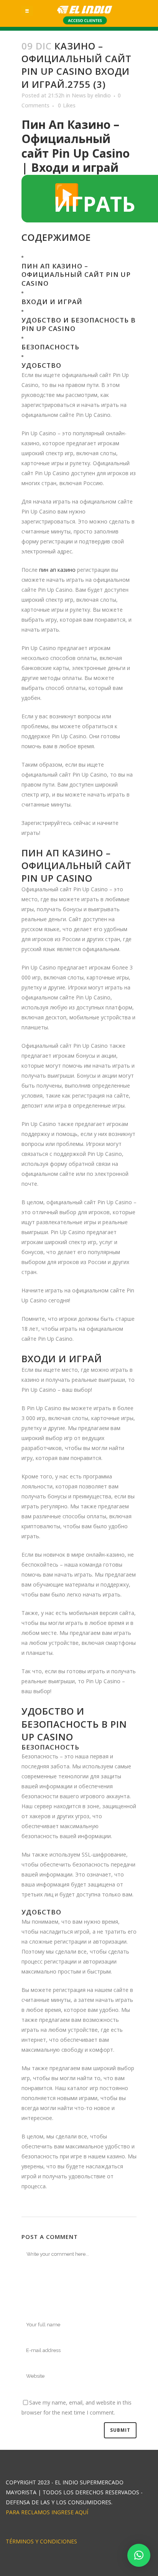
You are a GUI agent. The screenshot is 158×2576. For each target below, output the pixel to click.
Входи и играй (52, 302)
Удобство (41, 365)
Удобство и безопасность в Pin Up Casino (79, 324)
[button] (139, 2555)
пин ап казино (57, 570)
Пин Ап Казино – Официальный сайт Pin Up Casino (76, 274)
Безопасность (50, 347)
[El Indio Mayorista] (85, 10)
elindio (103, 95)
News (79, 95)
